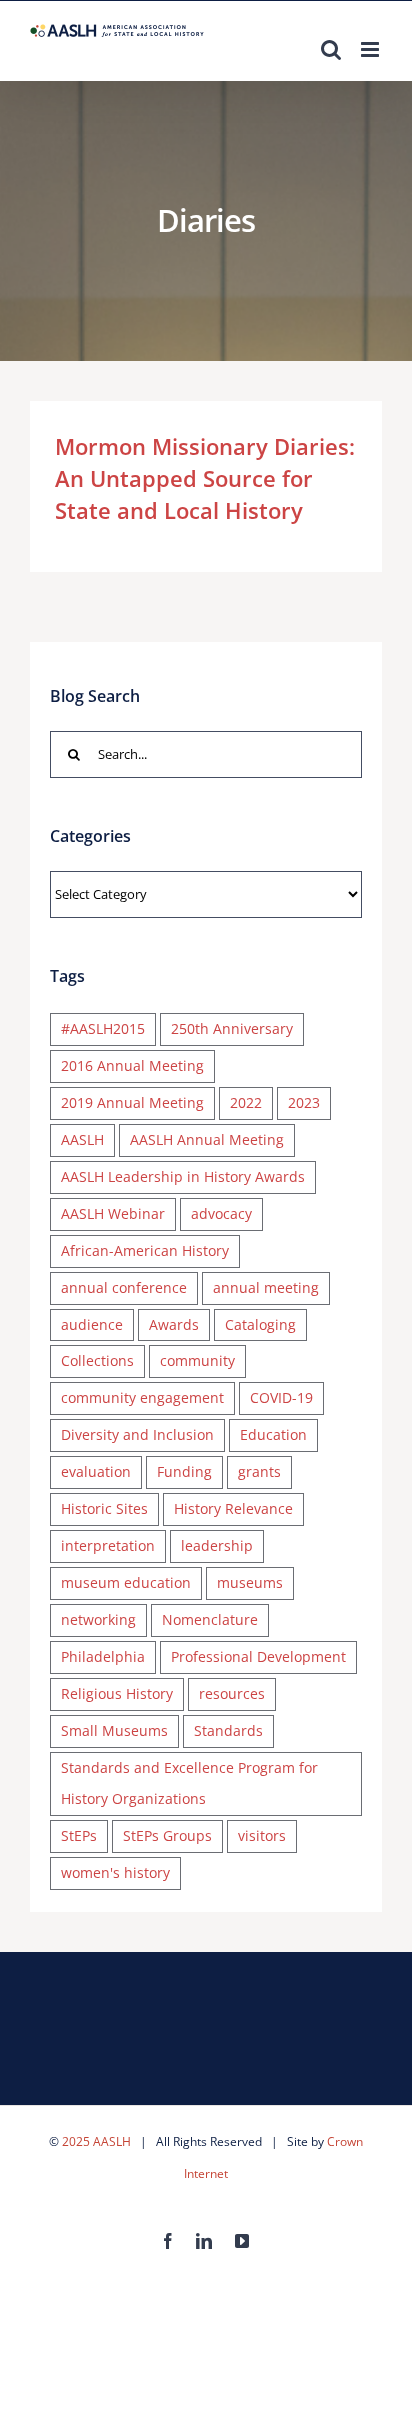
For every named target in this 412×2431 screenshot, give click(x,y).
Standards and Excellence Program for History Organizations (189, 1783)
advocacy (221, 1213)
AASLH (82, 1139)
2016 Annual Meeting (132, 1065)
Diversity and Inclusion (137, 1434)
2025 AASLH (96, 2141)
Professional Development (258, 1656)
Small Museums (114, 1730)
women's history (115, 1872)
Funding (184, 1471)
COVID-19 (281, 1397)
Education (273, 1434)
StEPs (79, 1835)
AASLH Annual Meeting (207, 1139)
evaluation (96, 1471)
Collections (97, 1360)
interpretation (108, 1545)
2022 (246, 1102)
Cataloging (260, 1324)
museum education (126, 1582)
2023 (304, 1102)
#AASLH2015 (103, 1028)
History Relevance (233, 1508)
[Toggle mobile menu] (371, 49)
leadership (217, 1545)
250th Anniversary (232, 1028)
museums (250, 1582)
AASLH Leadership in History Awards (183, 1176)
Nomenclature (210, 1619)
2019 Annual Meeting (132, 1102)
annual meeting (266, 1287)
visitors (262, 1835)
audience (92, 1324)
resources (232, 1693)
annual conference (124, 1287)
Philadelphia (103, 1656)
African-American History (145, 1250)
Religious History (117, 1693)
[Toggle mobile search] (331, 49)
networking (98, 1619)
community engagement (142, 1397)
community (197, 1360)
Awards (174, 1324)
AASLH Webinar (113, 1213)
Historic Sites (104, 1508)
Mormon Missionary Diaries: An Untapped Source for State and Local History (205, 478)
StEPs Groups (167, 1835)
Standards (228, 1730)
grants (259, 1471)
